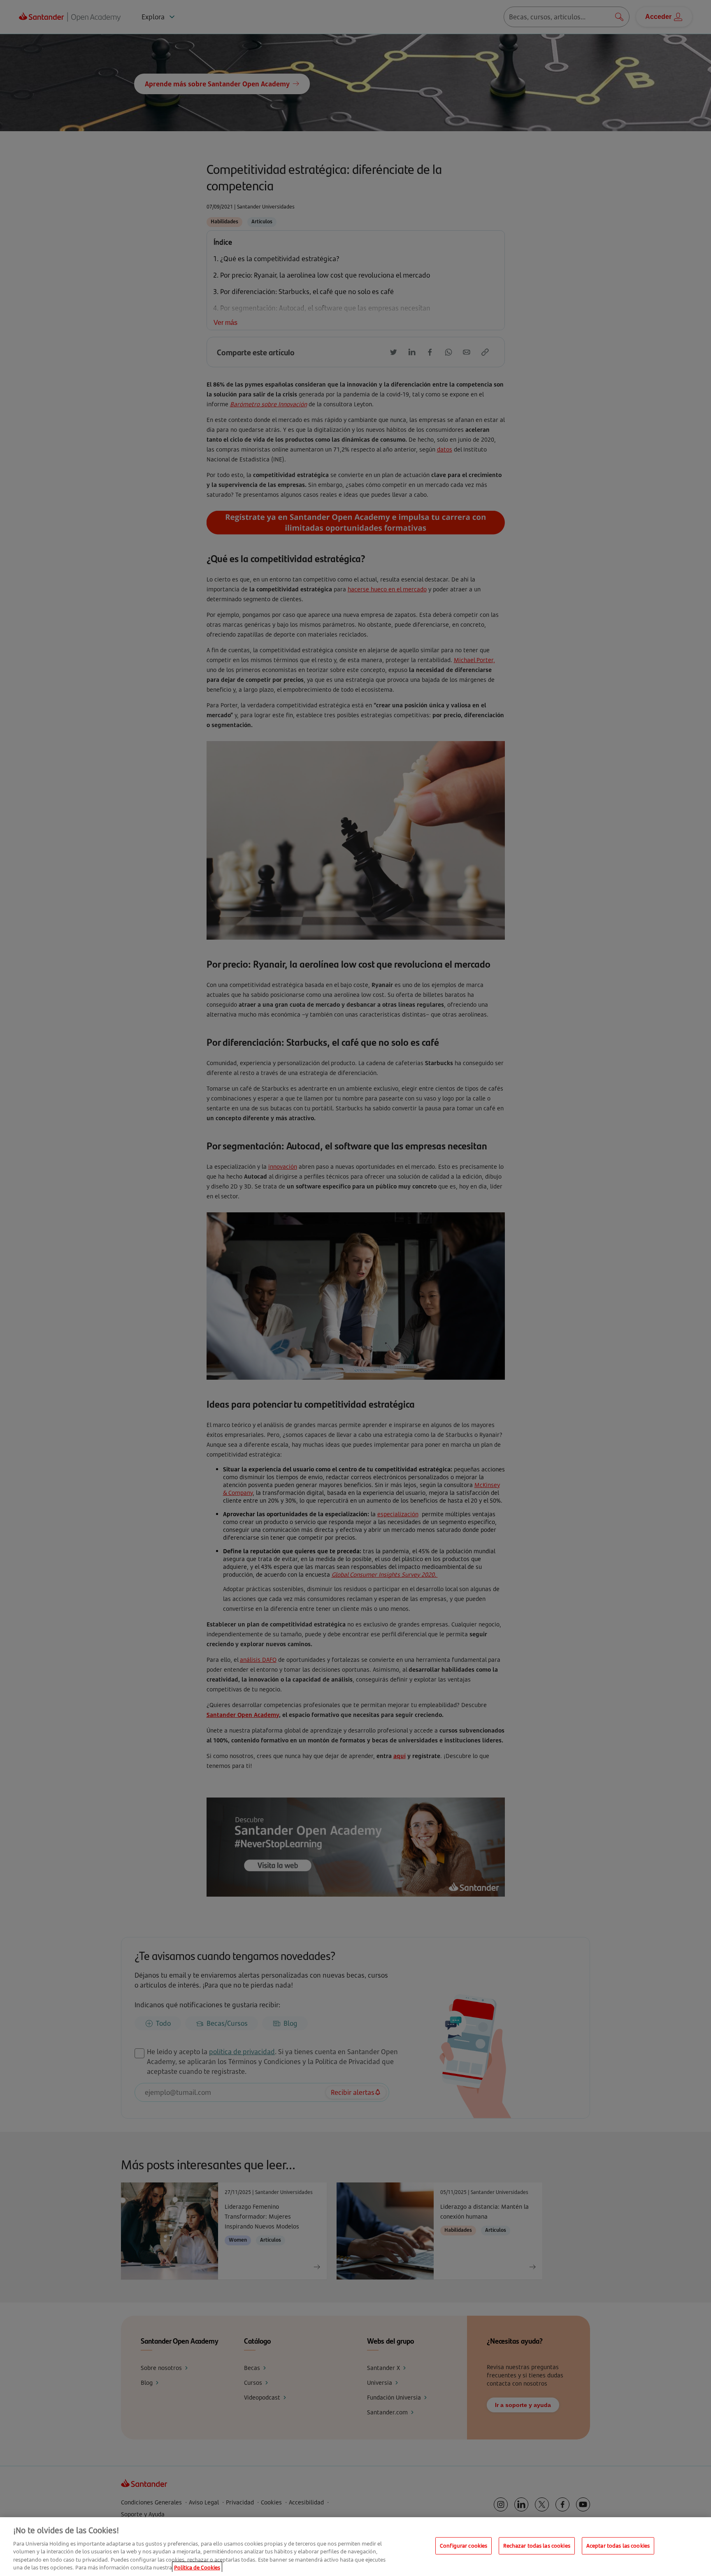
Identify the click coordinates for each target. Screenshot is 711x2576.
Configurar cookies (464, 2546)
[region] (355, 2547)
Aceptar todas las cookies (618, 2546)
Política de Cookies (197, 2567)
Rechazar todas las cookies (537, 2546)
